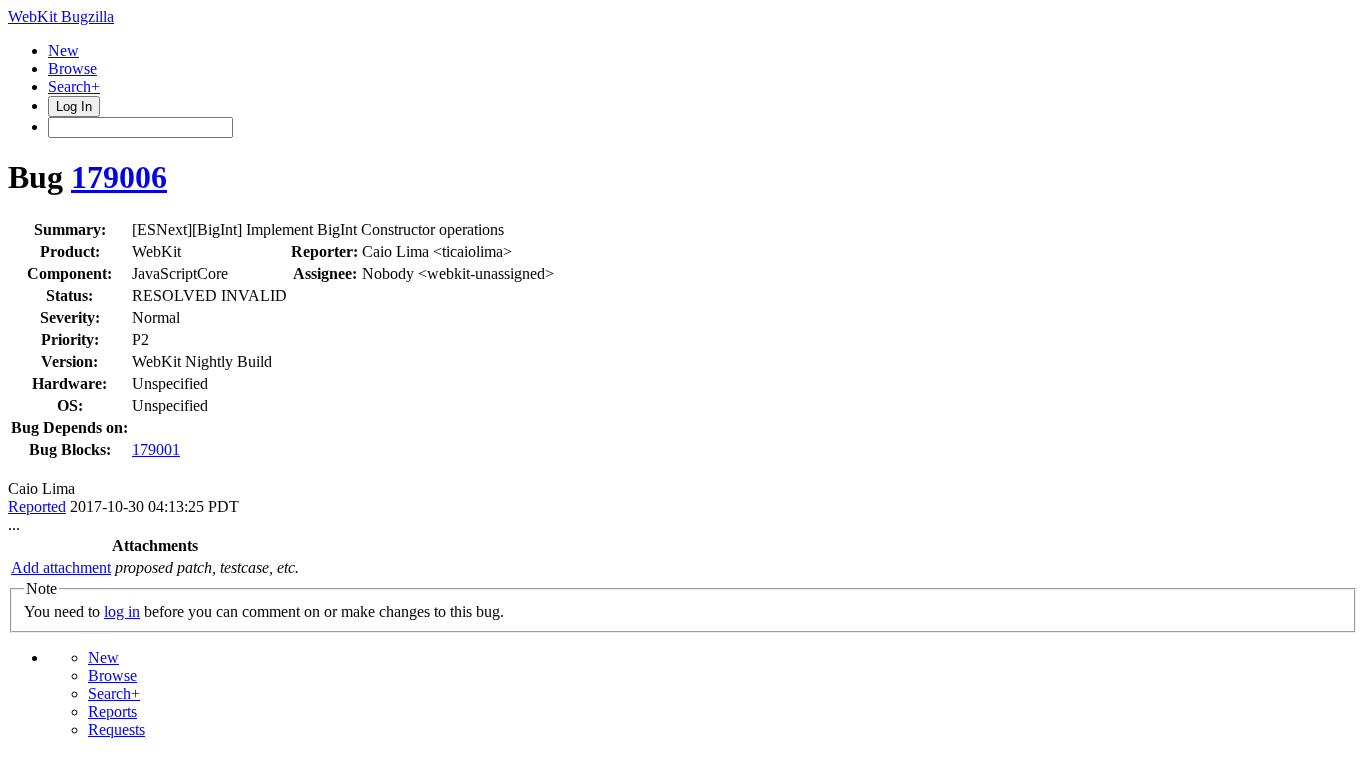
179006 (119, 177)
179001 (156, 449)
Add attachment (61, 567)
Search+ (74, 86)
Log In (74, 106)
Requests (116, 729)
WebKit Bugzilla (61, 16)
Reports (112, 711)
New (63, 50)
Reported (37, 506)
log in (122, 611)
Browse (72, 68)
